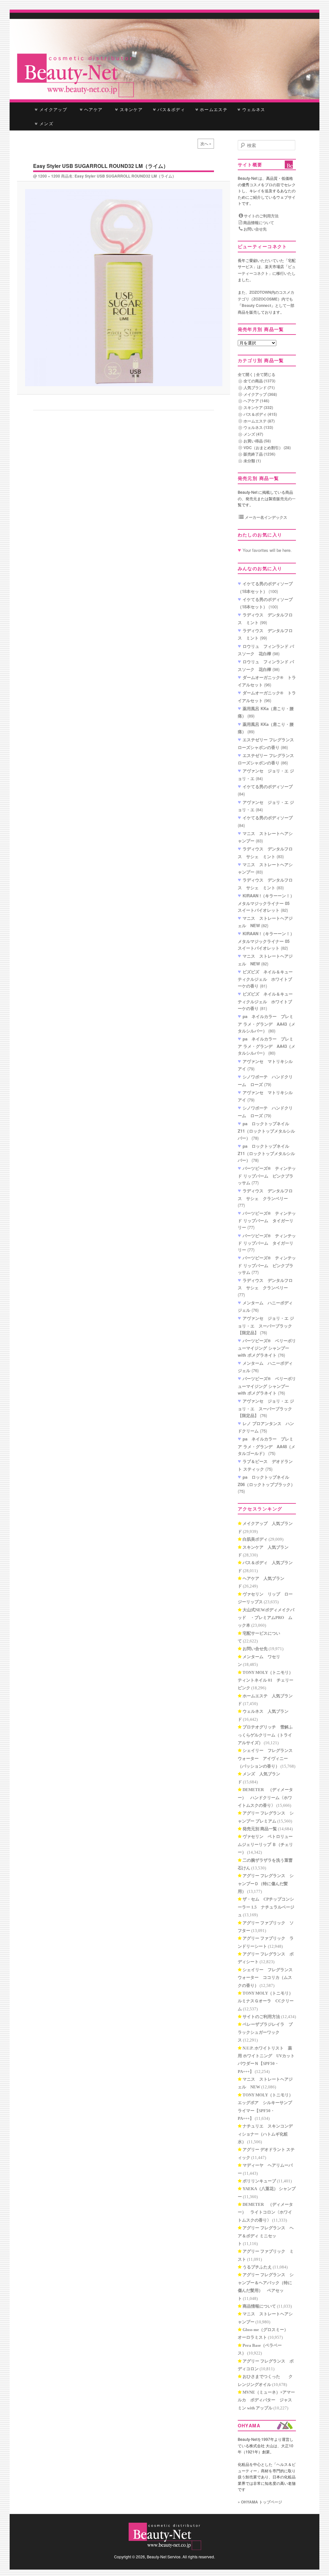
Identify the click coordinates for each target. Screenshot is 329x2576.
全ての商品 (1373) (259, 381)
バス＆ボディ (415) (260, 414)
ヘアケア (95, 109)
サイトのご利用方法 (261, 216)
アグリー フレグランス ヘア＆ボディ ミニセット (266, 2236)
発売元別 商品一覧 (260, 1829)
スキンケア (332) (258, 407)
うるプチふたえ (257, 2267)
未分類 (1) (252, 461)
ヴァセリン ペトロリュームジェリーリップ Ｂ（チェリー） (265, 1844)
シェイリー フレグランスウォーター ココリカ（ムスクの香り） (265, 1978)
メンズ (46, 123)
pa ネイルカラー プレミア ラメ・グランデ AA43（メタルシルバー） (267, 1023)
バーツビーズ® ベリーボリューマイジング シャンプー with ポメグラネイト (267, 1348)
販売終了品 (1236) (259, 454)
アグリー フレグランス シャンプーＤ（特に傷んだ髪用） (266, 1884)
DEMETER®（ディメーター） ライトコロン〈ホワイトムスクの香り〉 (265, 2212)
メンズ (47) (253, 434)
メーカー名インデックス (266, 517)
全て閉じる (266, 374)
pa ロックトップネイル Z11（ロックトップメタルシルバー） (266, 1131)
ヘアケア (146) (256, 401)
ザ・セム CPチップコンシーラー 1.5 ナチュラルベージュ (266, 1907)
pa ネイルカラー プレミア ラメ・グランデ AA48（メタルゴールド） (267, 1446)
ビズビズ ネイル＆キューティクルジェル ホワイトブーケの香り (265, 979)
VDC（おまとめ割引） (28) (267, 448)
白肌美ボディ (255, 1539)
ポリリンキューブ (259, 2181)
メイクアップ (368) (260, 394)
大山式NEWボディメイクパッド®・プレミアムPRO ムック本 (266, 1618)
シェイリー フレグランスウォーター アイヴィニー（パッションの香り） (265, 1758)
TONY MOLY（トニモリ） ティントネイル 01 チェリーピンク (267, 1680)
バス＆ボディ (170, 109)
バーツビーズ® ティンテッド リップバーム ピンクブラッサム (267, 1175)
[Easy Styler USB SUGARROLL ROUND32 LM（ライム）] (124, 288)
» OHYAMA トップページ (260, 2502)
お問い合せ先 (255, 229)
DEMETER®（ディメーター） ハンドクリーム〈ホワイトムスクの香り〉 (265, 1797)
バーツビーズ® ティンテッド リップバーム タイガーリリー (267, 1220)
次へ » (206, 144)
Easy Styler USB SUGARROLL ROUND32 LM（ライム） (125, 176)
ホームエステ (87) (259, 421)
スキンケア (130, 109)
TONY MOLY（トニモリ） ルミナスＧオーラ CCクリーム (267, 2001)
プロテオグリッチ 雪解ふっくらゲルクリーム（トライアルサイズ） (265, 1735)
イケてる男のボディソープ (268, 786)
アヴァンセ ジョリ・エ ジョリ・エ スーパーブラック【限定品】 (266, 1325)
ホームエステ (213, 109)
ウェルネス (253, 109)
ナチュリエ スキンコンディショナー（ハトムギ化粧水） (265, 2134)
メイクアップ (53, 109)
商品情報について (258, 222)
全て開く (245, 374)
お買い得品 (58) (257, 441)
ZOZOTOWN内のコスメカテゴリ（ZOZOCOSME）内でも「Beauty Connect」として (266, 299)
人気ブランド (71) (259, 387)
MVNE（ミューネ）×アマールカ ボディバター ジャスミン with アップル (266, 2400)
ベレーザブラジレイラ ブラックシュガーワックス (265, 2032)
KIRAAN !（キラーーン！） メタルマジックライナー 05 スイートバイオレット (268, 903)
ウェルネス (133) (258, 427)
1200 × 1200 (49, 176)
